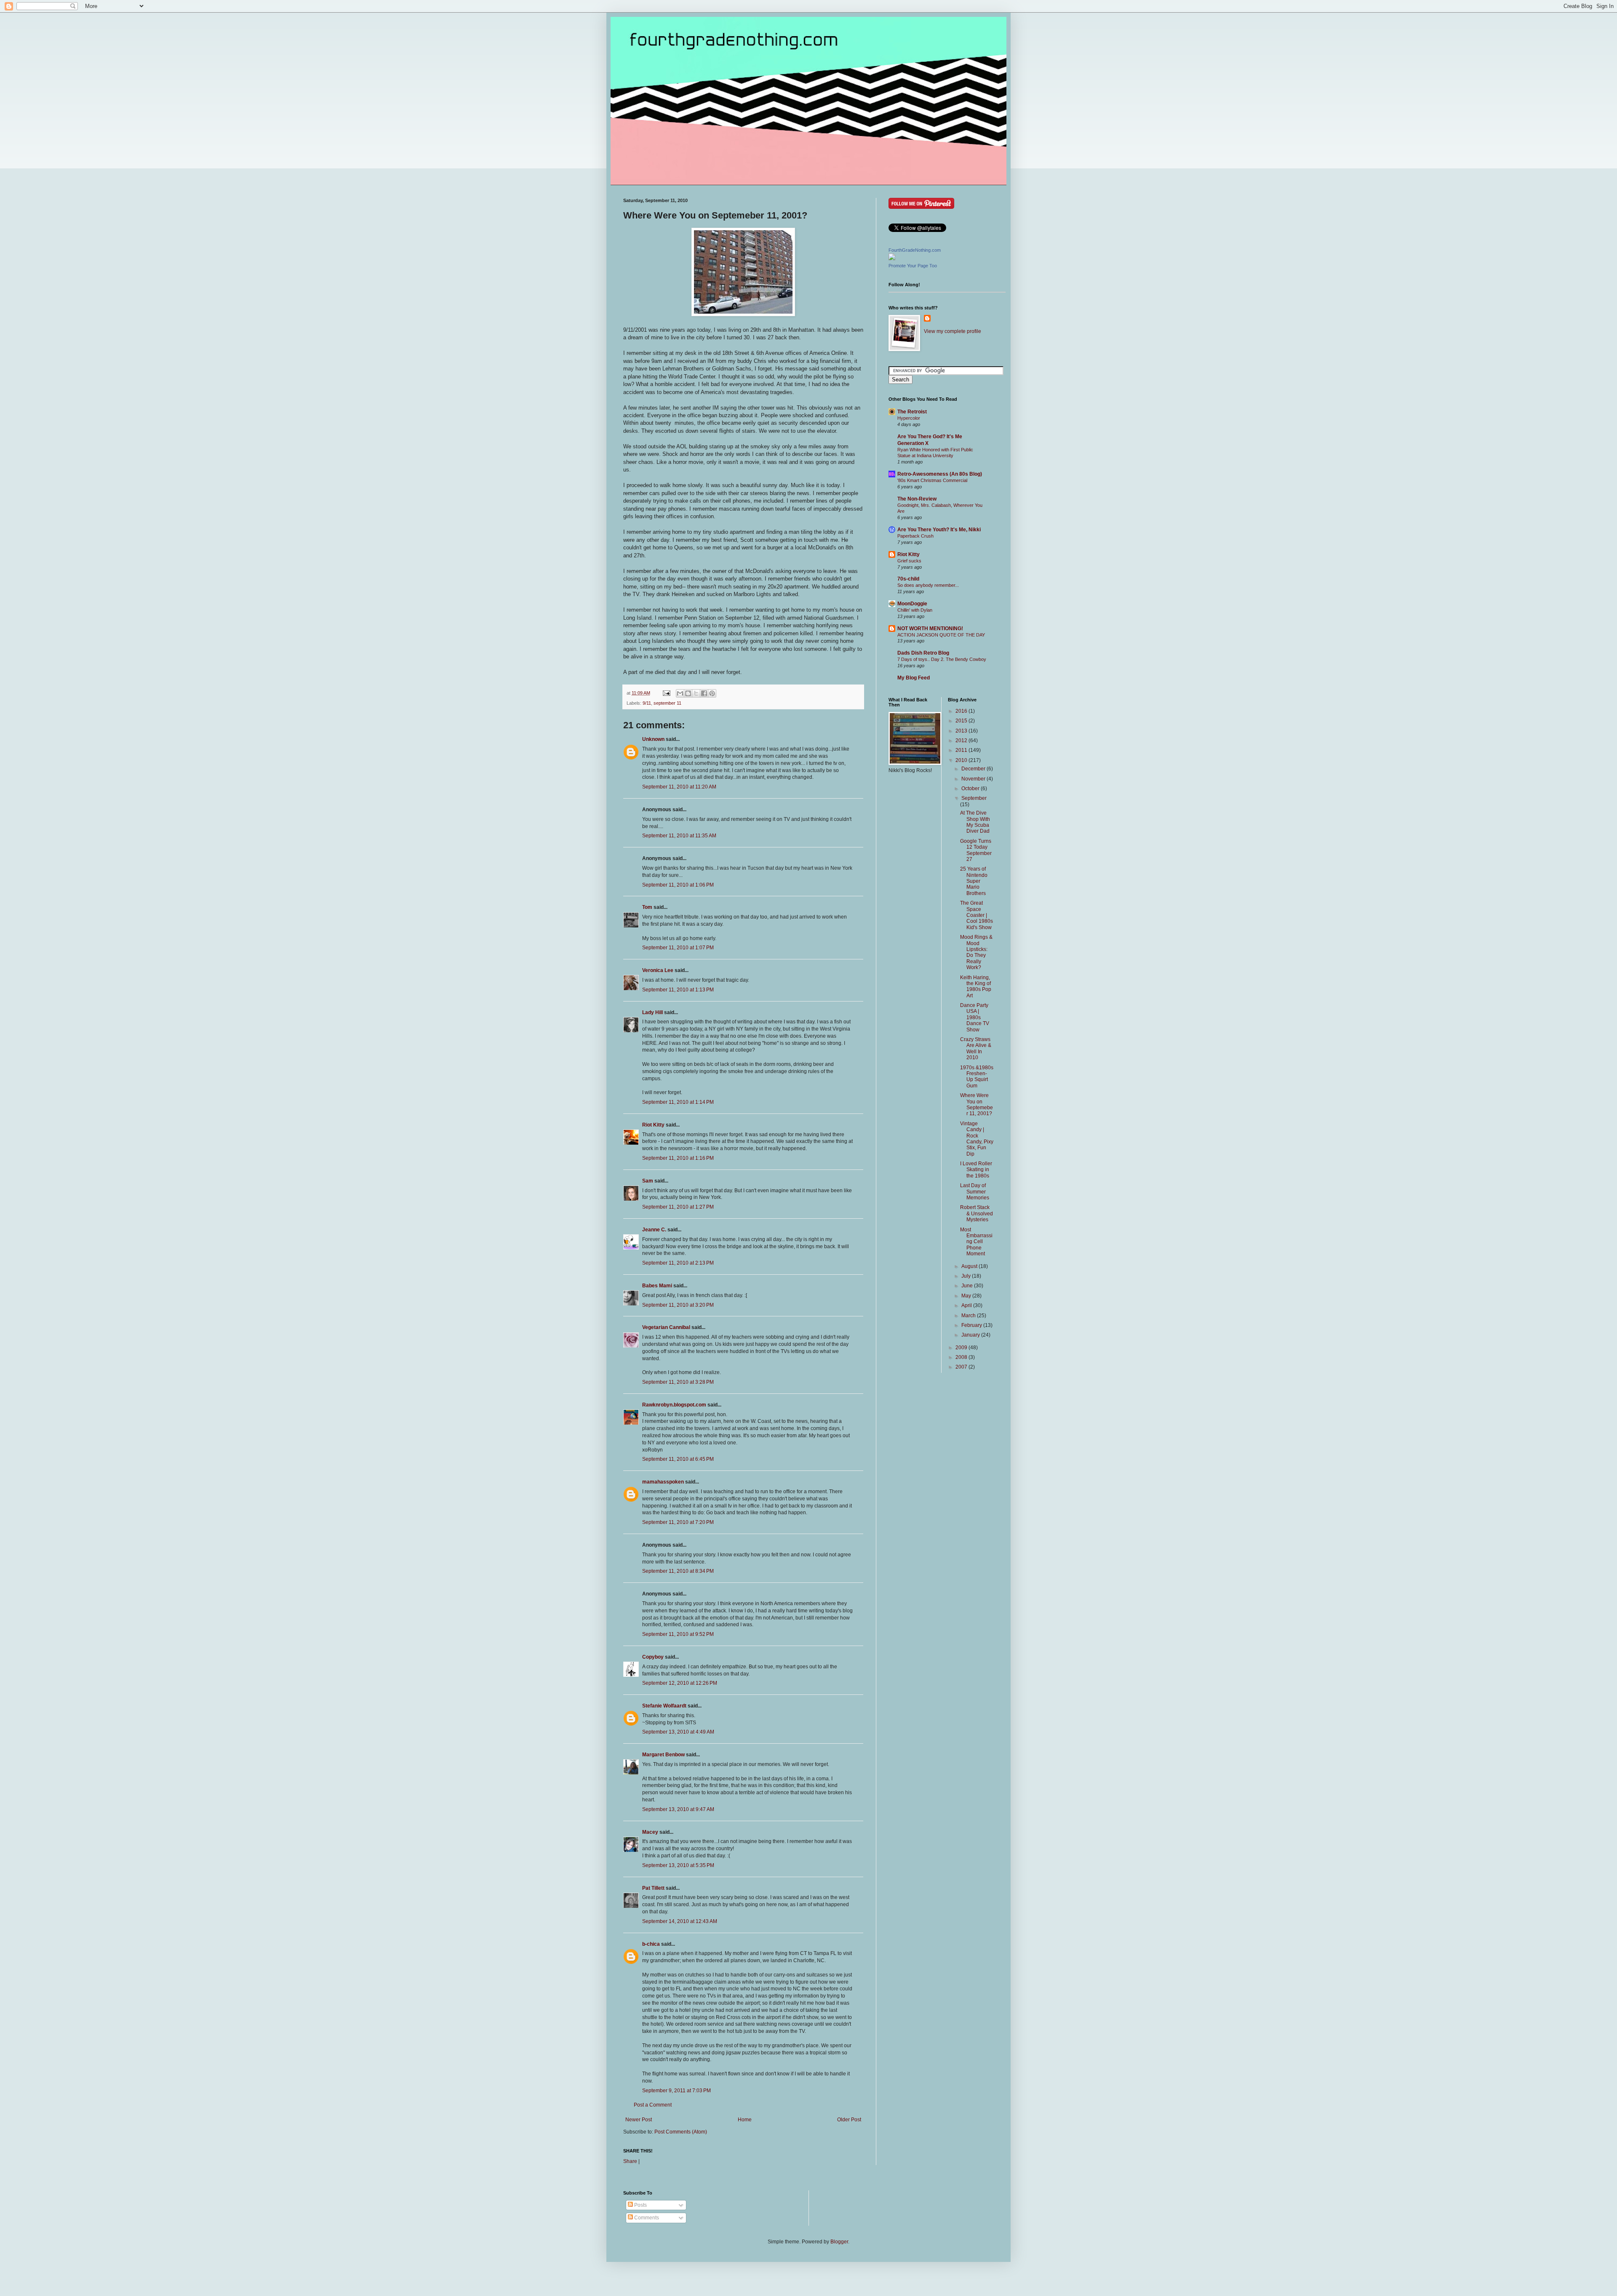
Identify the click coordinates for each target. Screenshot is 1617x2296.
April (967, 1305)
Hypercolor (909, 418)
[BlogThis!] (688, 693)
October (971, 788)
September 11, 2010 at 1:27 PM (678, 1207)
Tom (647, 907)
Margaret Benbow (663, 1755)
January (971, 1335)
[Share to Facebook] (704, 693)
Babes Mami (657, 1286)
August (970, 1266)
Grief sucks (909, 561)
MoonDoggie (912, 604)
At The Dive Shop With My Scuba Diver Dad (975, 822)
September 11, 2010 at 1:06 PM (678, 885)
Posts (640, 2205)
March (969, 1316)
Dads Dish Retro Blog (923, 653)
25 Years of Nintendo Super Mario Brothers (974, 881)
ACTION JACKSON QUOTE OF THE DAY (941, 635)
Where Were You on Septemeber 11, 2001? (977, 1104)
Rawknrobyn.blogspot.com (674, 1405)
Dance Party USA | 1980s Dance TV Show (975, 1017)
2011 (962, 750)
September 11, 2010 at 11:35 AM (679, 836)
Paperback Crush (915, 536)
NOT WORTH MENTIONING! (930, 629)
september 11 (667, 703)
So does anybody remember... (928, 585)
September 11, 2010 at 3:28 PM (678, 1382)
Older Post (849, 2120)
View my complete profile (953, 331)
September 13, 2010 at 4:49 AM (678, 1732)
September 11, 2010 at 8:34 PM (678, 1571)
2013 (962, 731)
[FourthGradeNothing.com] (892, 258)
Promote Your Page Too (913, 266)
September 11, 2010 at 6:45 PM (678, 1459)
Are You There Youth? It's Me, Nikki (939, 530)
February (972, 1325)
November (974, 779)
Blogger (839, 2242)
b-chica (651, 1944)
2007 (962, 1367)
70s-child (908, 579)
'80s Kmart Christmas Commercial (932, 480)
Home (745, 2120)
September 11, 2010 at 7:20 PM (678, 1522)
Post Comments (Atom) (681, 2132)
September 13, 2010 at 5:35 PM (678, 1865)
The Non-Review (917, 499)
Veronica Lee (658, 970)
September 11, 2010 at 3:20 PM (678, 1305)
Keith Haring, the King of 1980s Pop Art (976, 987)
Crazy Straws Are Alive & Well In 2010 (976, 1048)
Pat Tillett (653, 1888)
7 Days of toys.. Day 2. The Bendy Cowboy (942, 659)
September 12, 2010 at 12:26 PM (680, 1683)
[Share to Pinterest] (712, 693)
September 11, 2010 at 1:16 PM (678, 1158)
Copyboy (653, 1657)
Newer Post (639, 2120)
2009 (962, 1348)
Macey (650, 1832)
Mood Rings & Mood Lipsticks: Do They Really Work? (976, 952)
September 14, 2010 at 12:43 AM (680, 1921)
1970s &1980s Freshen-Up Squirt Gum (977, 1077)
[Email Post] (666, 693)
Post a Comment (653, 2105)
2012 (962, 740)
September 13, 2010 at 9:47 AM (678, 1809)
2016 (962, 711)
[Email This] (680, 693)
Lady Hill (652, 1012)
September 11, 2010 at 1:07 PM (678, 948)
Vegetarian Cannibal (666, 1327)
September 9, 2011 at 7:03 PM (676, 2091)
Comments (646, 2218)
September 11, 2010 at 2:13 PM (678, 1263)
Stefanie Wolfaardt (664, 1706)
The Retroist (912, 412)
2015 (962, 721)
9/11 (647, 703)
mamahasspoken (663, 1482)
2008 (962, 1357)
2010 (962, 760)
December (974, 769)
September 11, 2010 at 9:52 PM (678, 1634)
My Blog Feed (914, 678)
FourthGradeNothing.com (915, 250)
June (968, 1286)
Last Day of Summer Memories (975, 1192)
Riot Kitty (653, 1125)
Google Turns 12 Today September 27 (976, 850)
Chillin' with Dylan (915, 610)
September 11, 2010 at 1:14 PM (678, 1102)
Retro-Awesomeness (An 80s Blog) (940, 474)
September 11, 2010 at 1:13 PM (678, 990)
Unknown (653, 739)
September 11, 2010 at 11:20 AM (679, 787)
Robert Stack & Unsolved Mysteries (977, 1213)
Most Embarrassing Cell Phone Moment (976, 1242)
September (974, 798)
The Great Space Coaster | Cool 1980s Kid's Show (977, 915)
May (967, 1296)
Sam (648, 1181)
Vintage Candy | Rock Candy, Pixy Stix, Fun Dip (977, 1139)
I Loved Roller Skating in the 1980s (976, 1170)
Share (630, 2161)
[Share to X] (696, 693)
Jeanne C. (654, 1230)
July (967, 1276)
